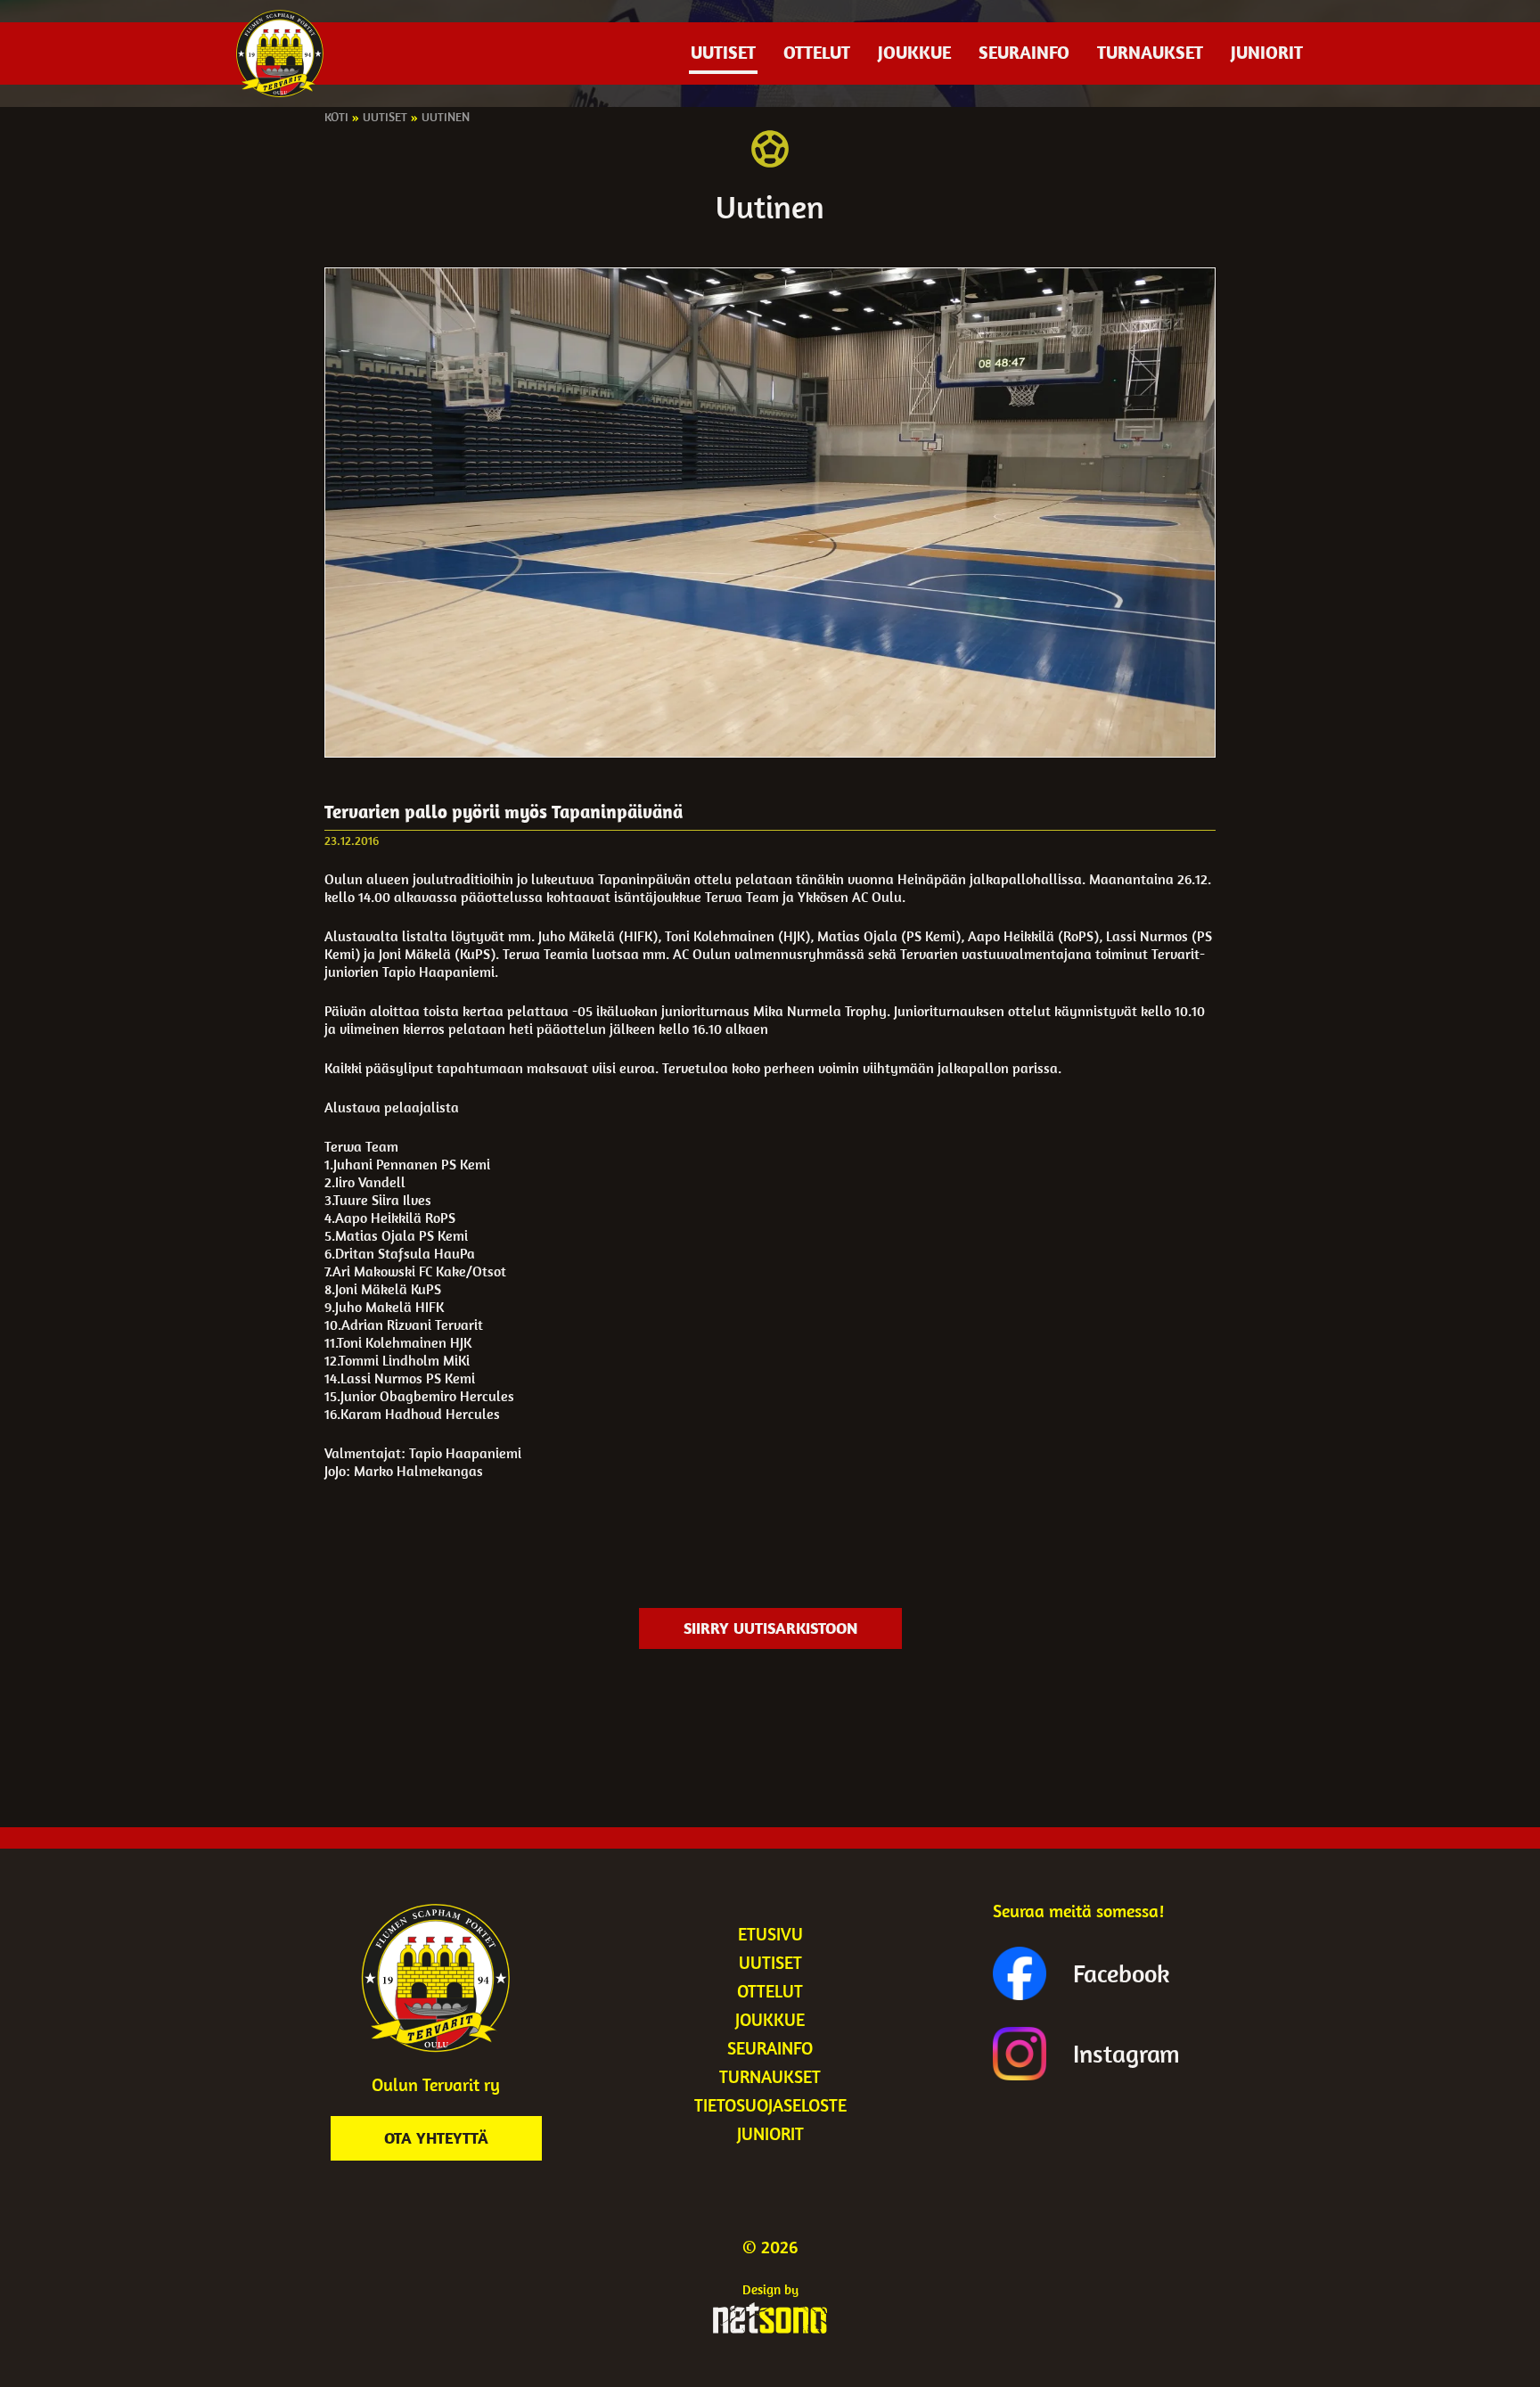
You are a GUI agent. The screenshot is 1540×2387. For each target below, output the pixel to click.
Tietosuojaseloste (770, 2105)
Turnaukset (1150, 52)
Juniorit (1267, 52)
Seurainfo (1024, 52)
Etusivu (770, 1934)
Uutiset (723, 52)
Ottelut (817, 52)
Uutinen (446, 117)
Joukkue (914, 52)
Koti (336, 117)
